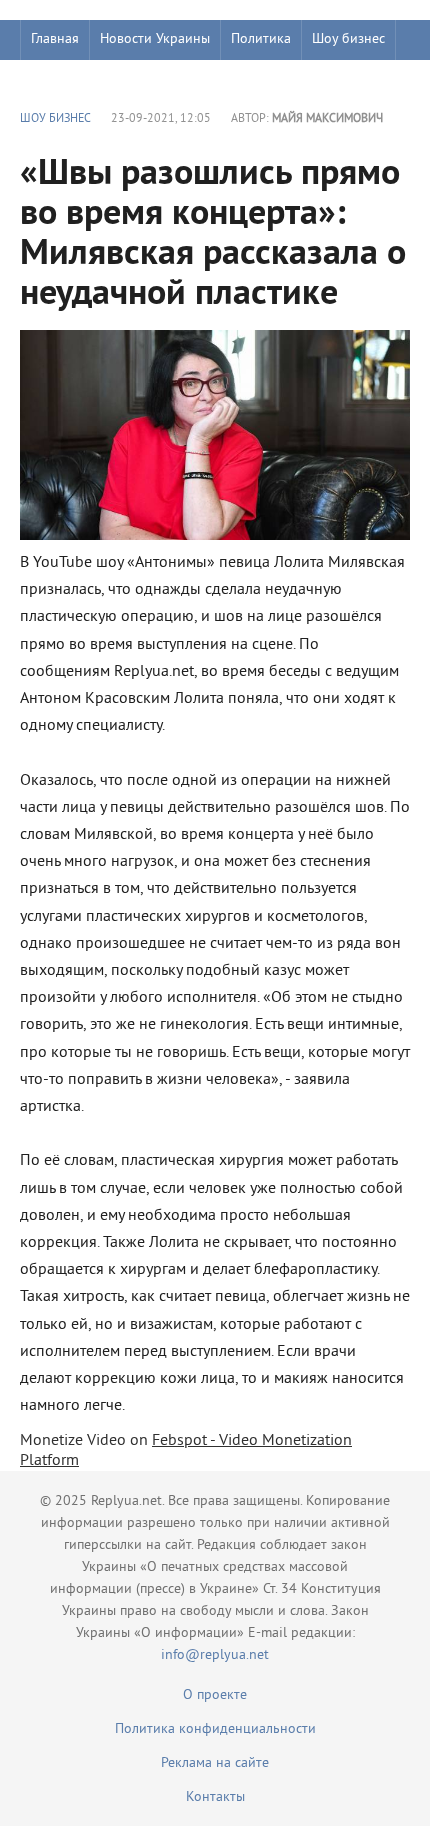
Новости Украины (155, 39)
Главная (55, 39)
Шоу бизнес (348, 39)
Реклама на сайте (215, 1763)
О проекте (215, 1695)
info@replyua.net (215, 1655)
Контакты (215, 1797)
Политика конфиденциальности (215, 1729)
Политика (261, 39)
